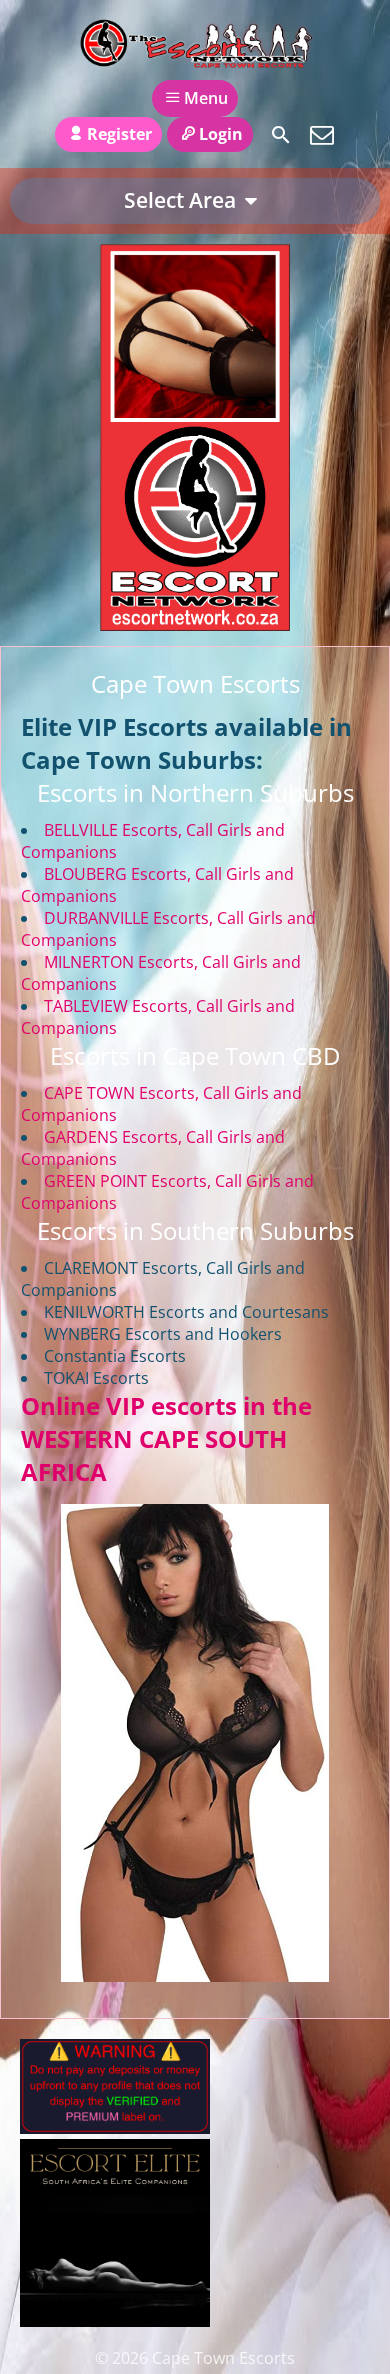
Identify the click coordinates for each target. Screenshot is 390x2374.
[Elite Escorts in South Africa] (115, 2321)
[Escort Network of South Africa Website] (195, 625)
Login (221, 134)
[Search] (281, 135)
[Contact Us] (322, 135)
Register (119, 134)
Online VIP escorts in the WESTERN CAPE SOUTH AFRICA (166, 1438)
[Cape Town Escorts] (195, 43)
